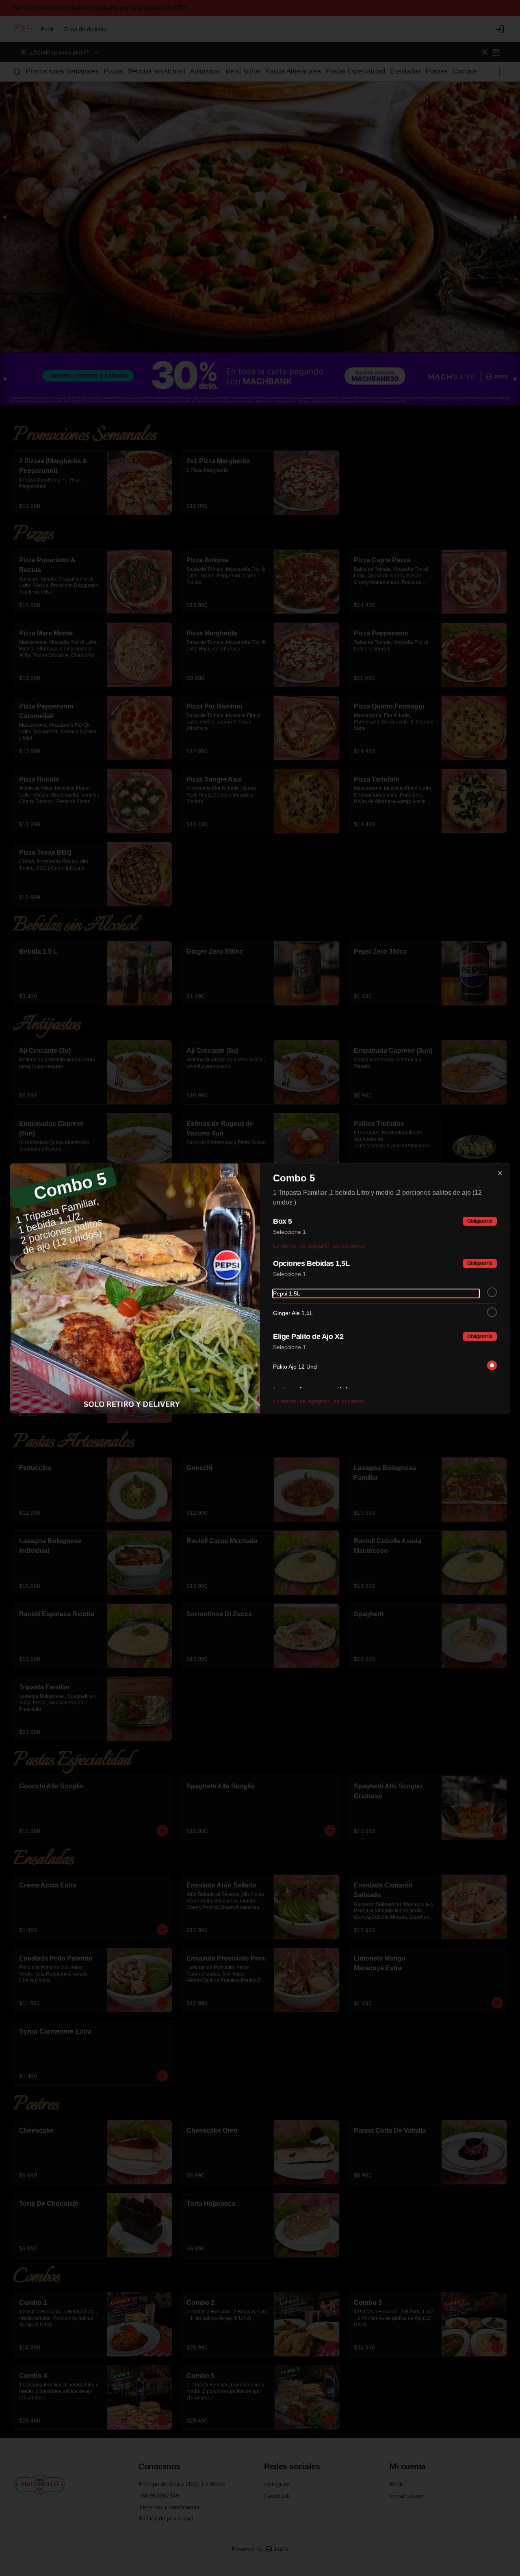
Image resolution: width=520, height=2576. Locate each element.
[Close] (500, 1173)
